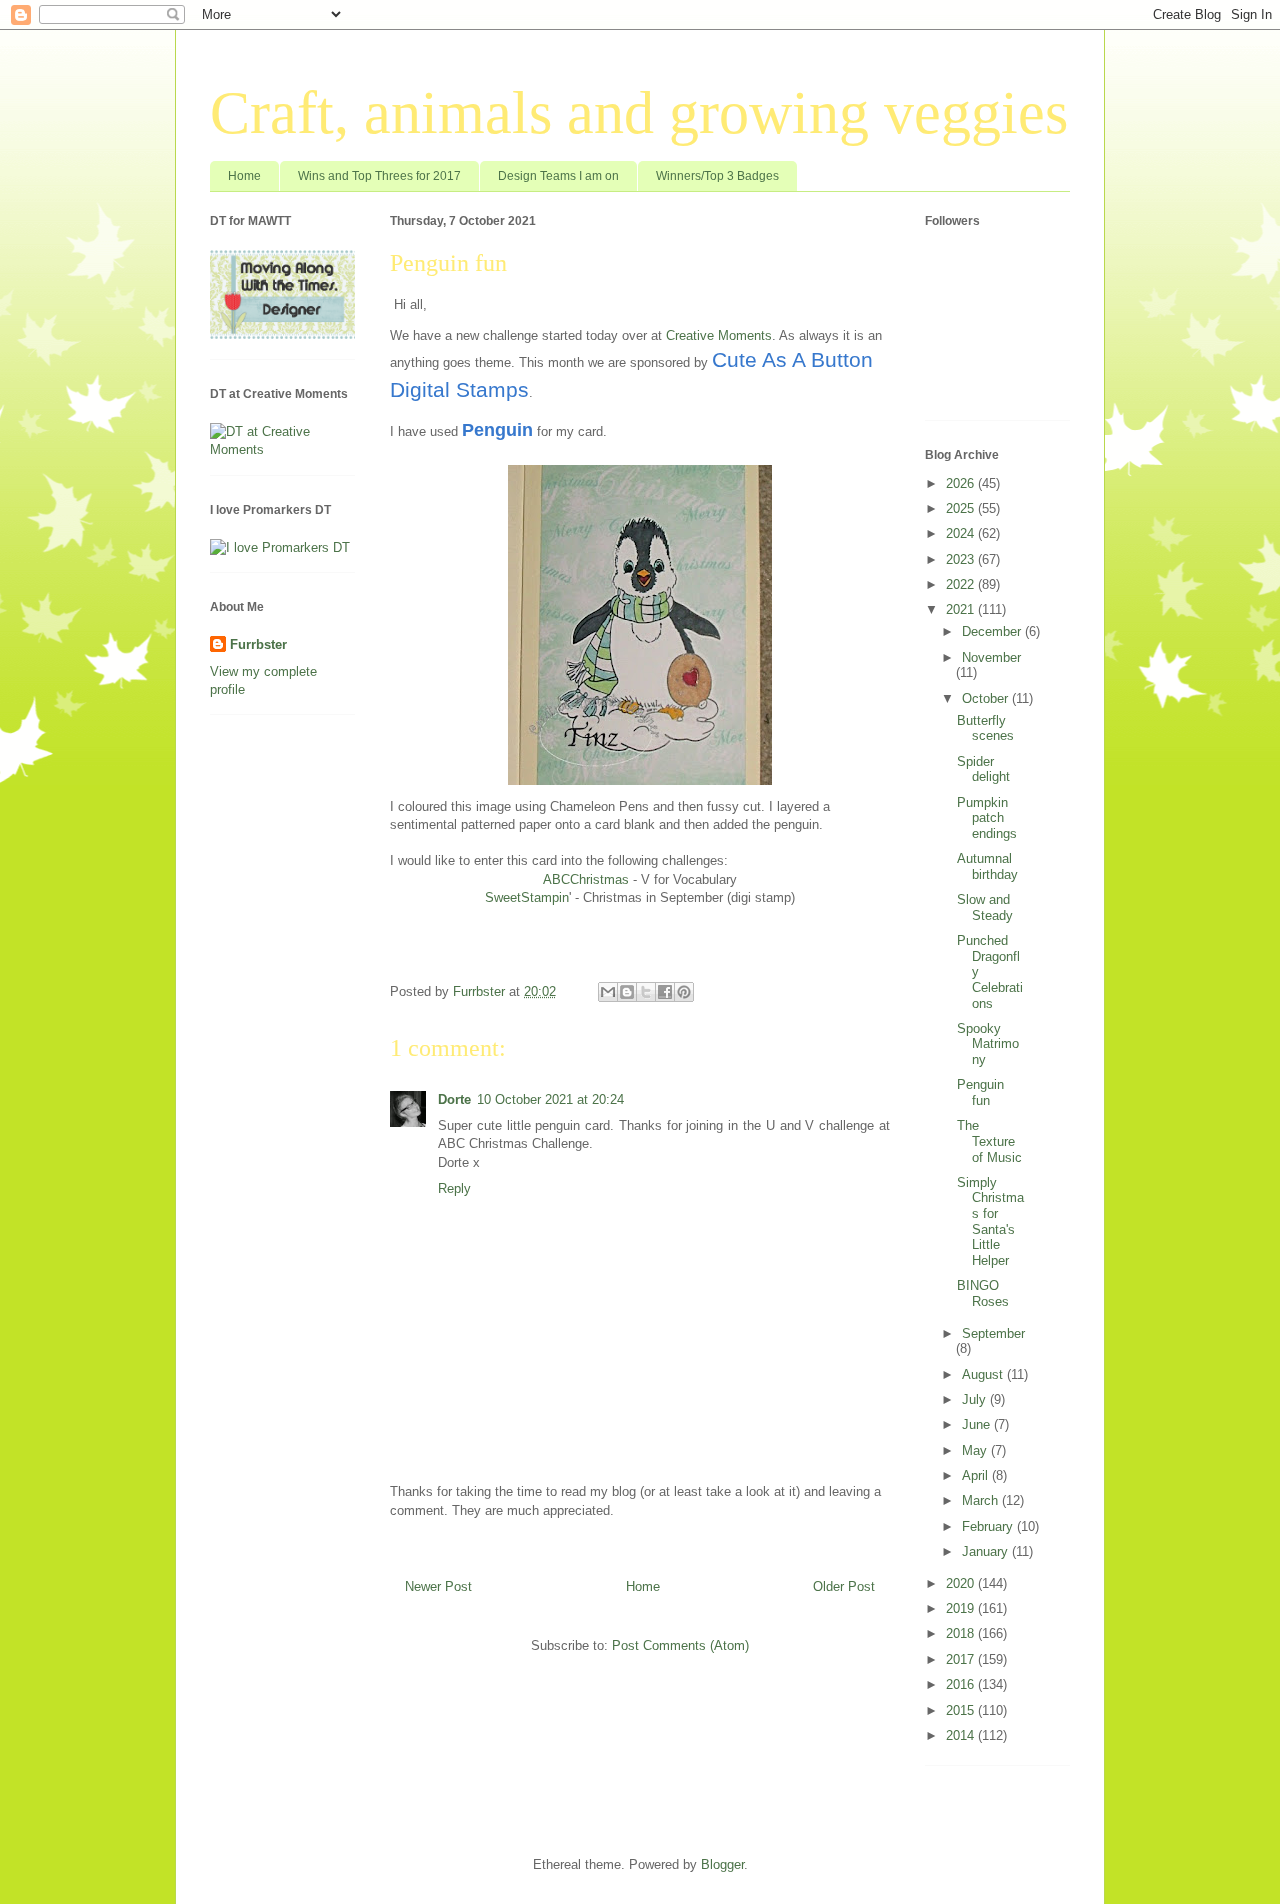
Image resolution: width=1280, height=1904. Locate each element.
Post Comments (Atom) (680, 1645)
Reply (454, 1188)
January (987, 1551)
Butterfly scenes (985, 728)
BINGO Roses (983, 1293)
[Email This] (608, 992)
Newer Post (438, 1586)
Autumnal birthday (987, 866)
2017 (962, 1659)
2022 (962, 584)
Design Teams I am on (558, 176)
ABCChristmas (586, 879)
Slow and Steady (985, 907)
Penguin (497, 430)
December (993, 631)
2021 (962, 609)
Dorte (454, 1099)
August (984, 1374)
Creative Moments (719, 335)
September (993, 1333)
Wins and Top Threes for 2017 (379, 176)
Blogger (722, 1864)
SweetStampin (527, 897)
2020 (962, 1583)
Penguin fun (980, 1092)
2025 (962, 508)
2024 (962, 533)
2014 (962, 1735)
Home (244, 176)
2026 (962, 483)
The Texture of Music (989, 1141)
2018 (962, 1633)
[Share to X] (646, 992)
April (977, 1475)
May (976, 1450)
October (987, 698)
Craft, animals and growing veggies (639, 113)
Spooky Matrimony (988, 1044)
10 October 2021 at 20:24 (550, 1099)
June (978, 1424)
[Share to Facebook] (665, 992)
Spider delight (983, 769)
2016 (962, 1684)
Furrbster (258, 644)
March (982, 1500)
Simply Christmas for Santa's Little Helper (990, 1221)
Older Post (844, 1586)
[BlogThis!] (627, 992)
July (976, 1399)
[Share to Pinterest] (684, 992)
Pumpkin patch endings (987, 818)
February (989, 1526)
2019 (962, 1608)
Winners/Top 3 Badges (717, 176)
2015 (962, 1710)
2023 (962, 559)
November (991, 657)
